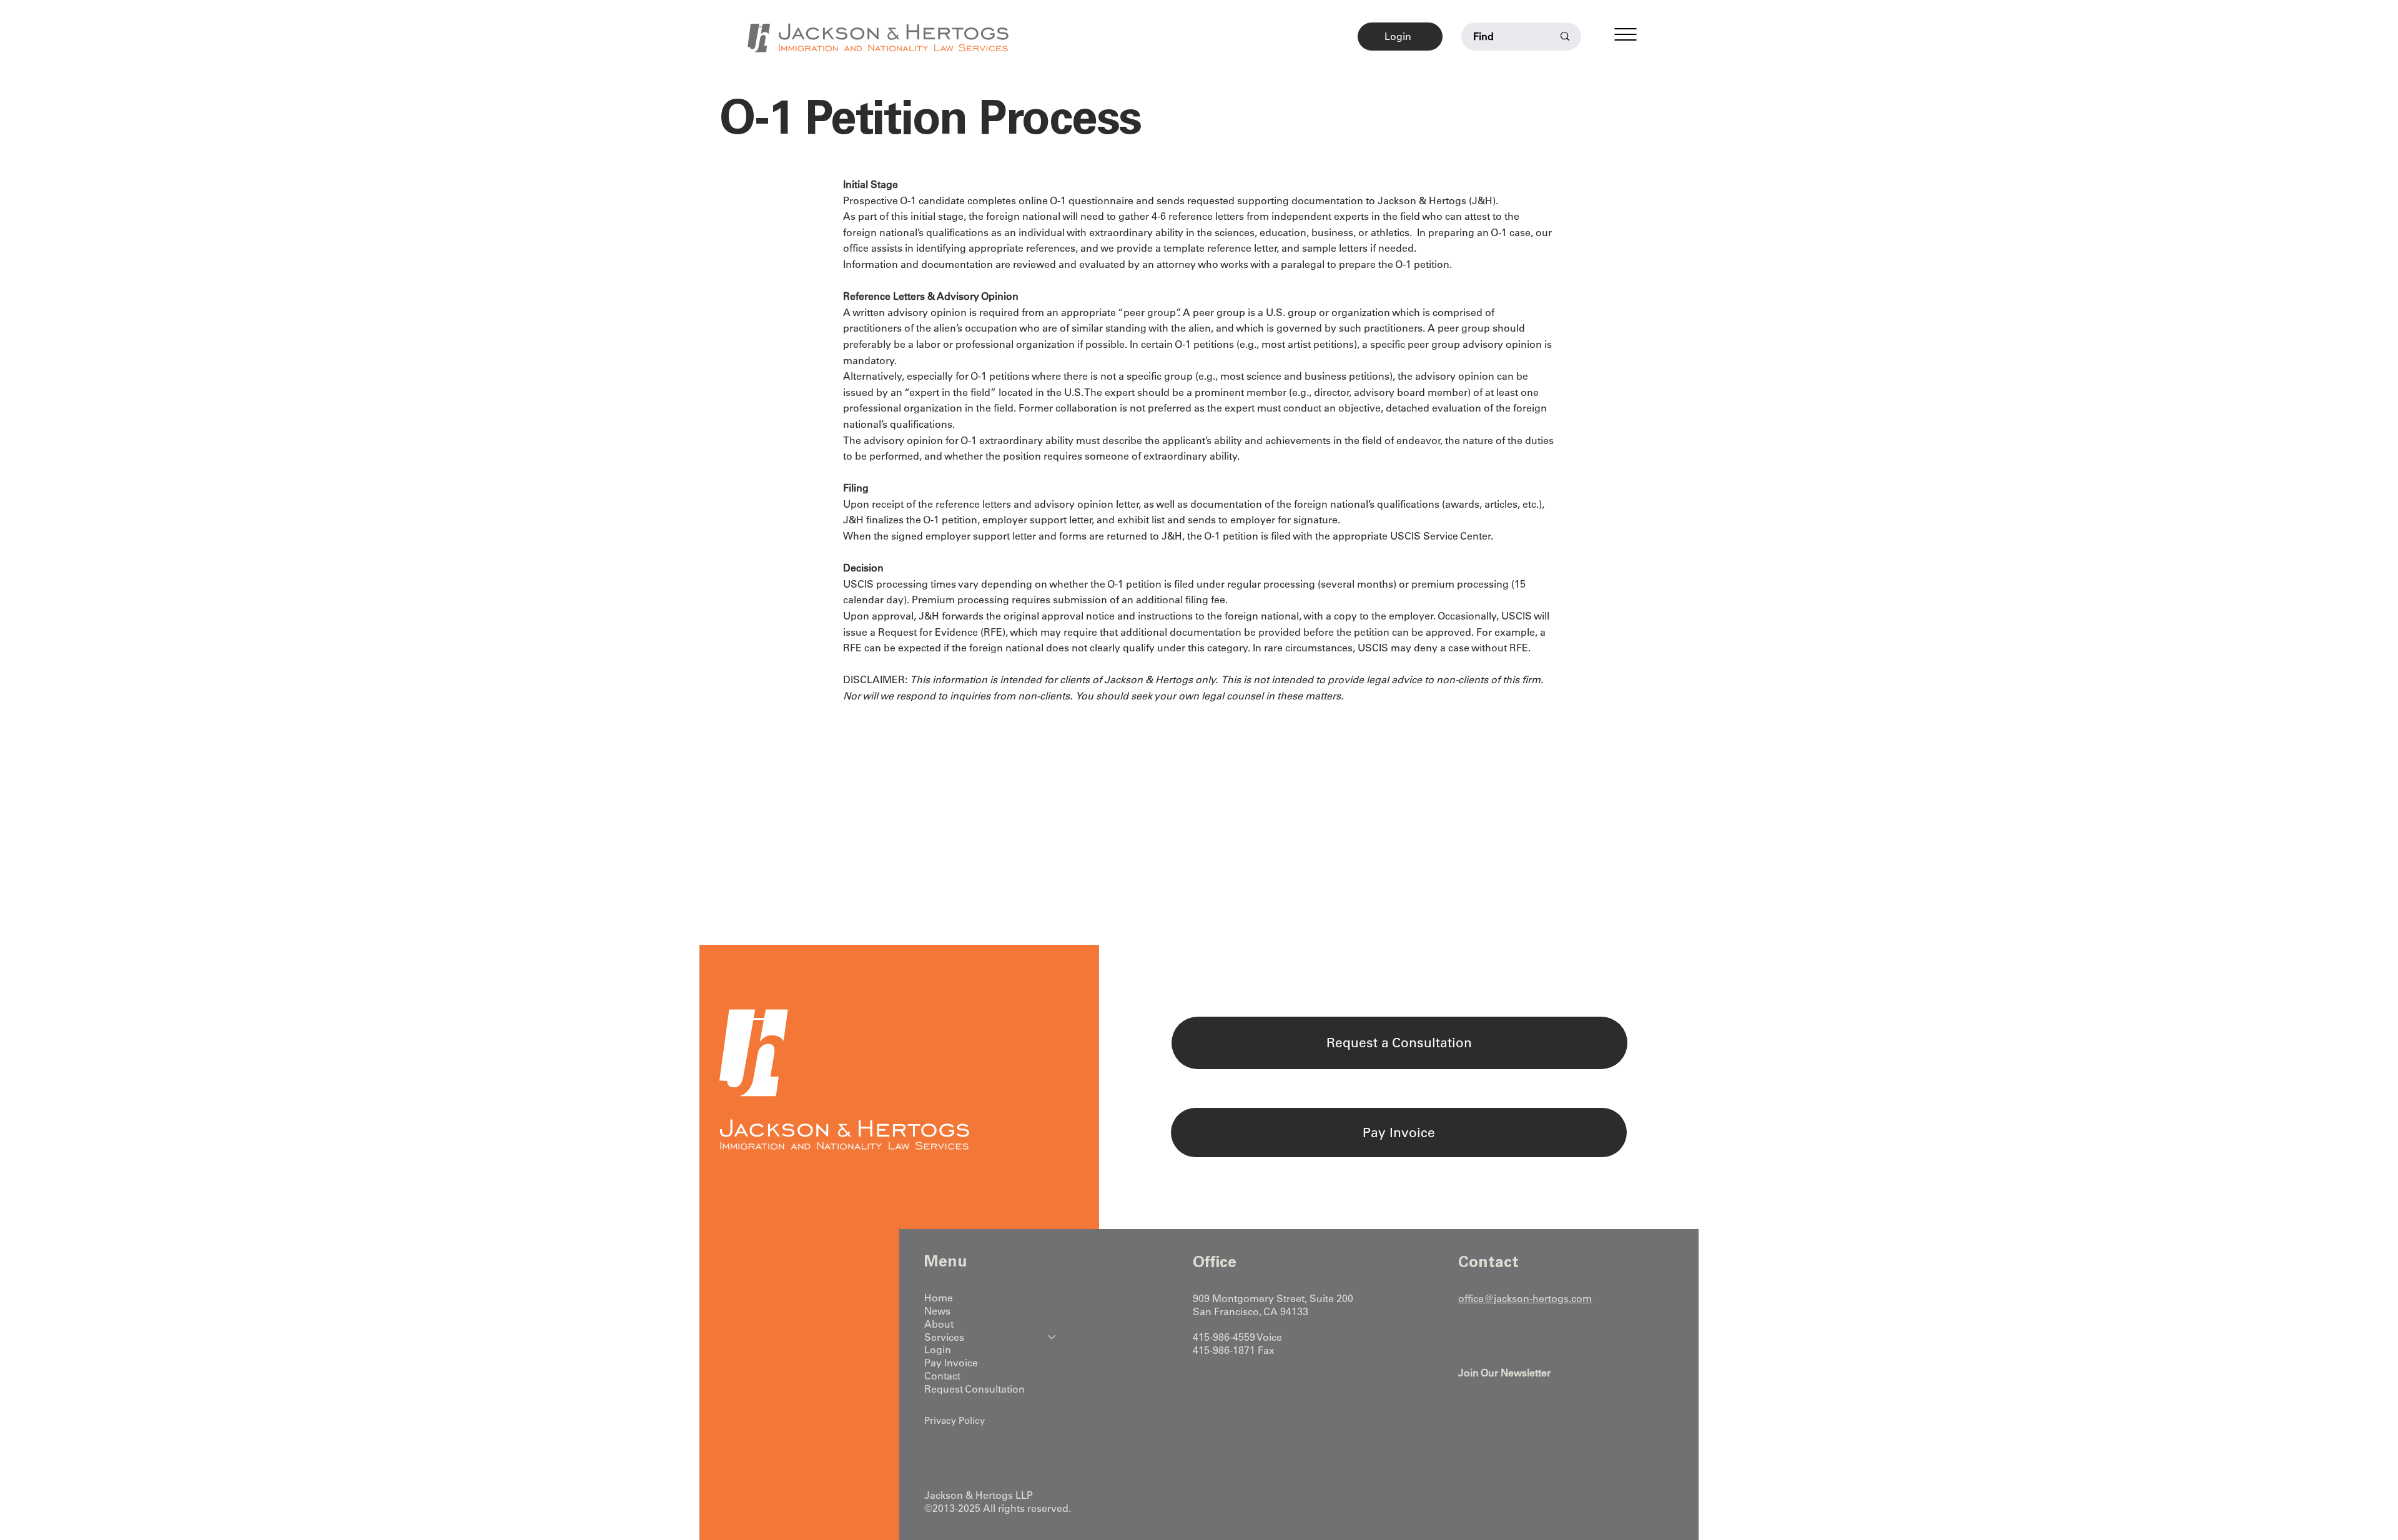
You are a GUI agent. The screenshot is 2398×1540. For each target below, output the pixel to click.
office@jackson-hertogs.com (1525, 1298)
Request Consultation (974, 1389)
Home (939, 1298)
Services (944, 1337)
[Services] (1052, 1337)
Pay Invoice (951, 1363)
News (937, 1311)
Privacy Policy (955, 1420)
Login (938, 1350)
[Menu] (1625, 34)
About (939, 1324)
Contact (942, 1376)
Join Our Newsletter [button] (1504, 1373)
